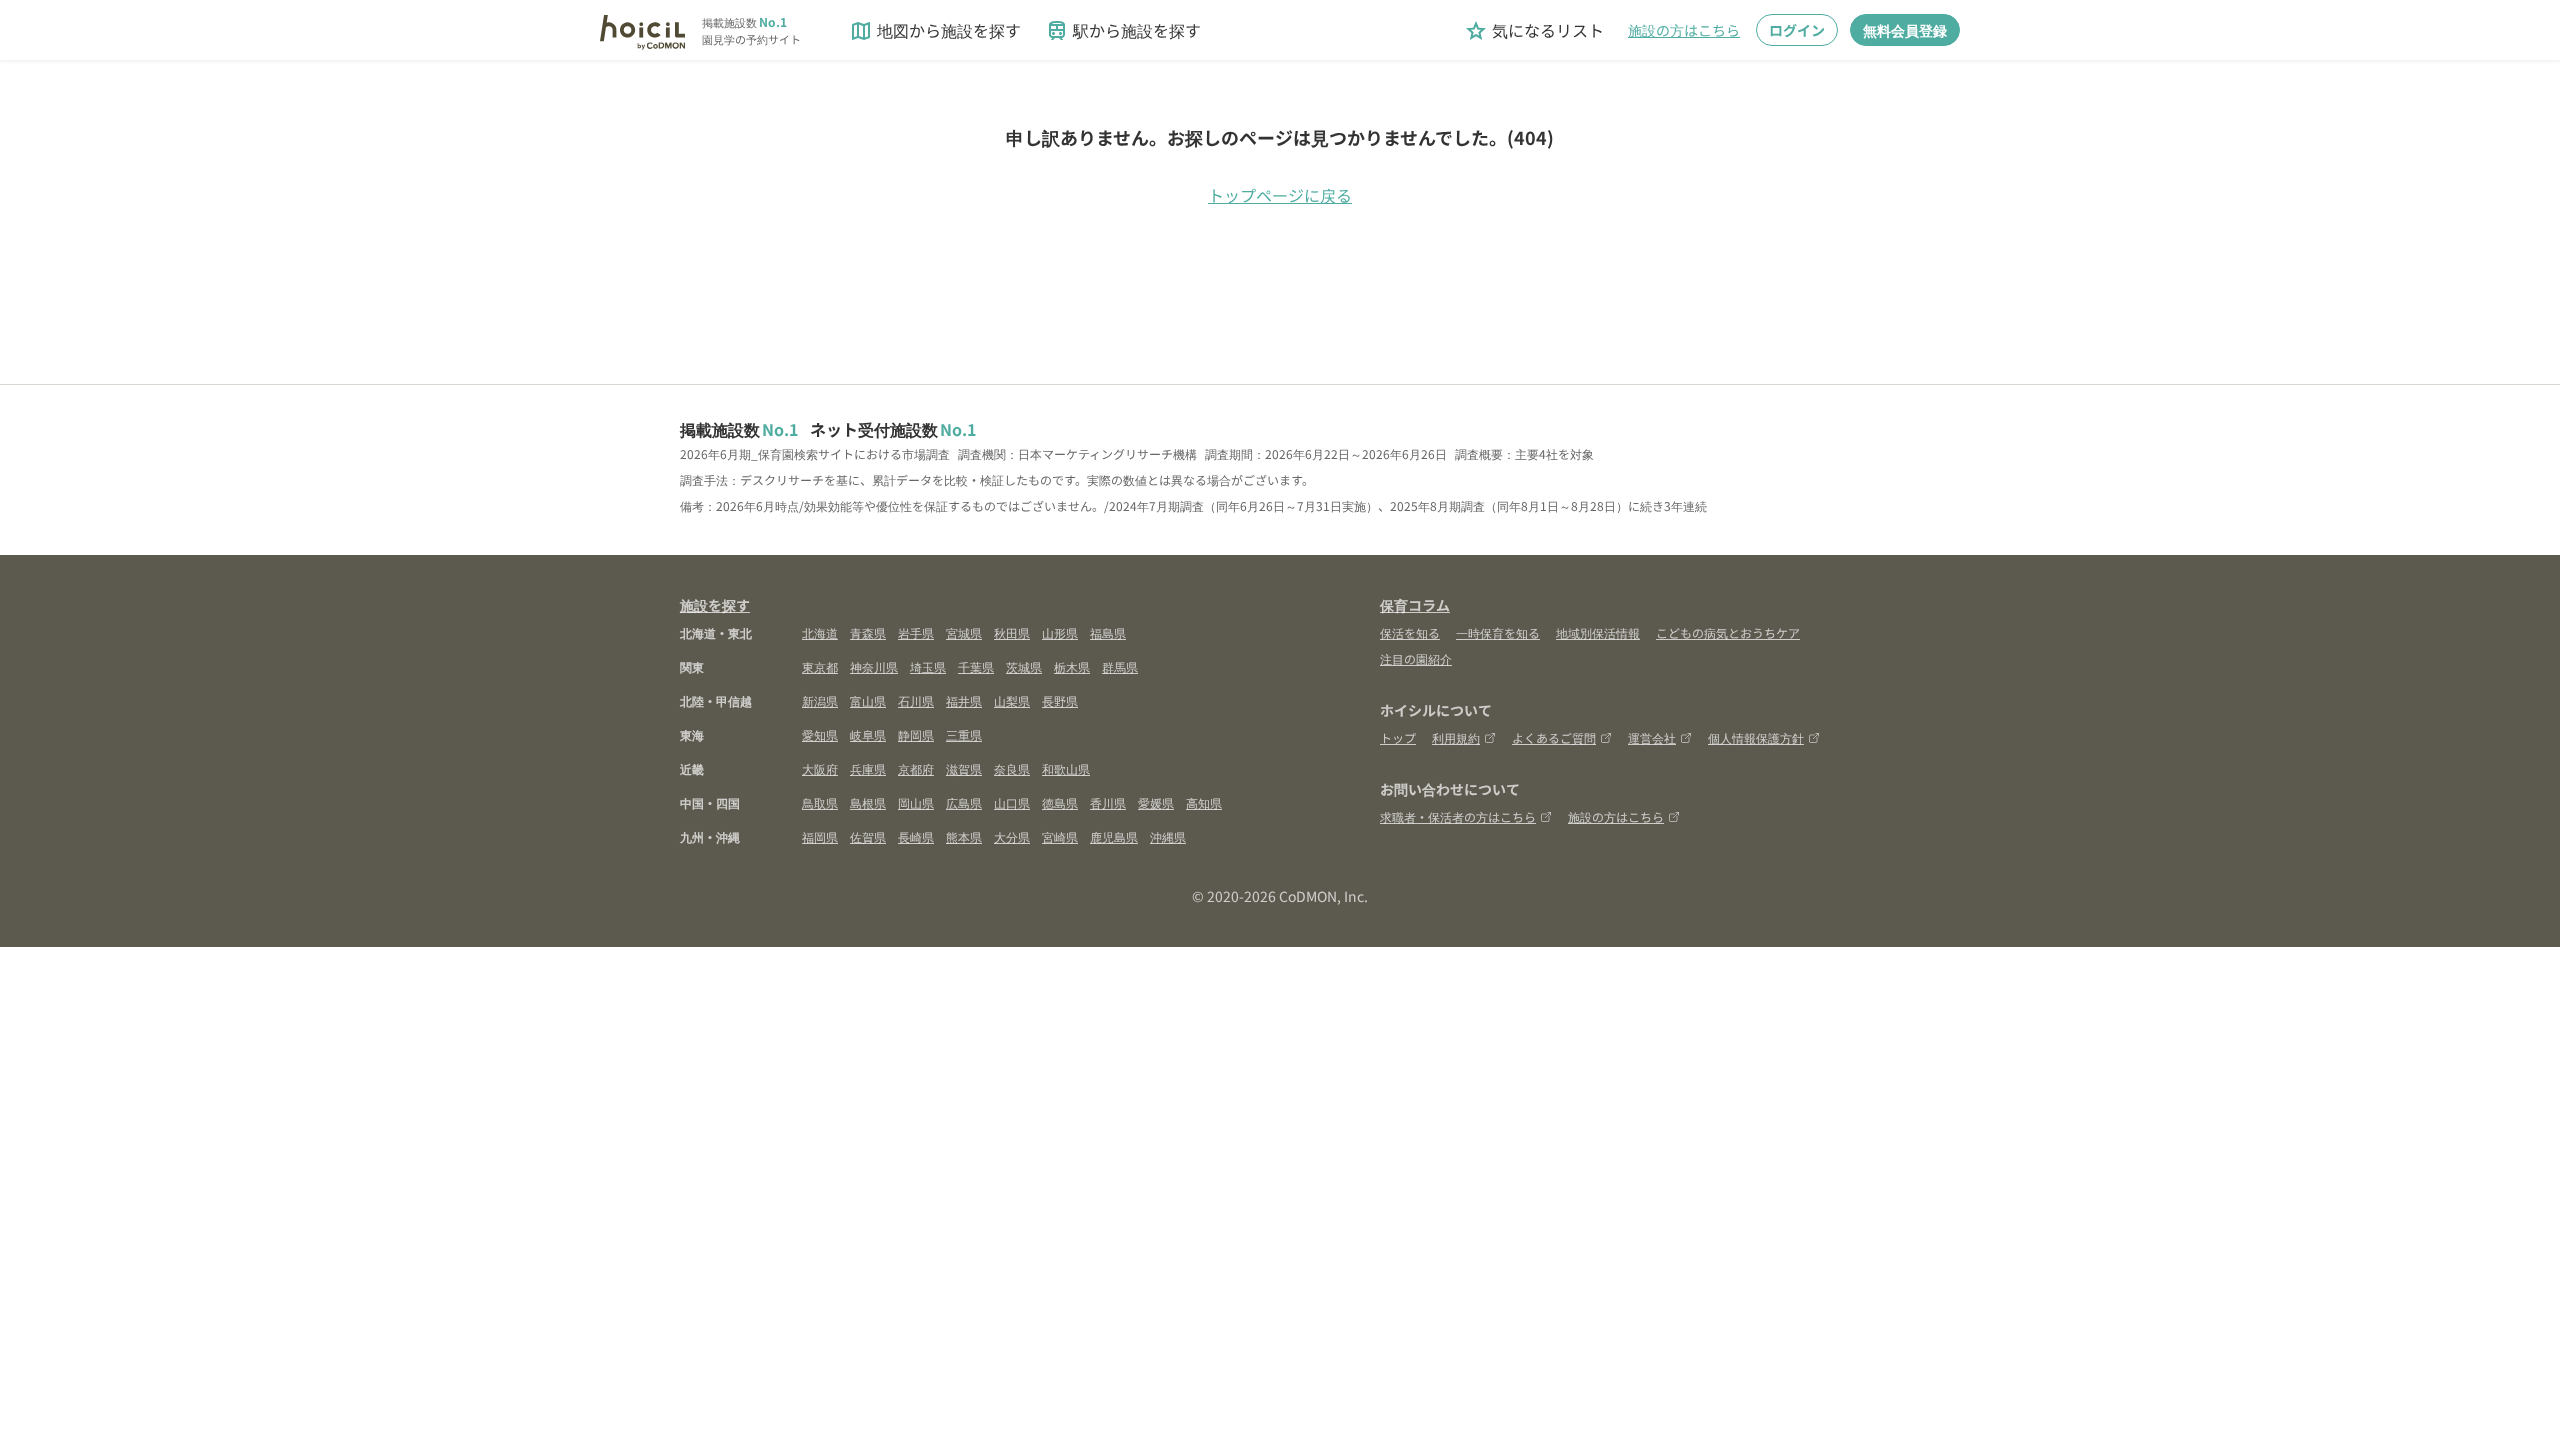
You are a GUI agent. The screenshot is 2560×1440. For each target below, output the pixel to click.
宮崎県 (1060, 836)
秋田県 (1012, 632)
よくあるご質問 (1554, 737)
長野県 (1060, 700)
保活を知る (1410, 632)
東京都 (820, 666)
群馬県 (1120, 666)
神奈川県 (874, 666)
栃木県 (1072, 666)
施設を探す (715, 605)
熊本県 (964, 836)
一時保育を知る (1498, 632)
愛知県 (820, 734)
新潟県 (820, 700)
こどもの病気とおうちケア (1728, 632)
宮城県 (964, 632)
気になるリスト (1534, 30)
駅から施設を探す (1123, 30)
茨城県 (1024, 666)
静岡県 (916, 734)
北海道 (820, 632)
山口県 (1012, 802)
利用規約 (1456, 737)
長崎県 (916, 836)
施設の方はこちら (1684, 30)
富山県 (868, 700)
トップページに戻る (1280, 195)
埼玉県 (928, 666)
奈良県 (1012, 768)
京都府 (916, 768)
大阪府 (820, 768)
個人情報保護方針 (1756, 737)
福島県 (1108, 632)
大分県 (1012, 836)
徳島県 (1060, 802)
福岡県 (820, 836)
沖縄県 (1168, 836)
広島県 (964, 802)
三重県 (964, 734)
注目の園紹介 (1416, 658)
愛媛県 (1156, 802)
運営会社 (1652, 737)
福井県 (964, 700)
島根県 (868, 802)
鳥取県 (820, 802)
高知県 (1204, 802)
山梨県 (1012, 700)
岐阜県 (868, 734)
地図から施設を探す (935, 30)
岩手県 (916, 632)
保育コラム (1415, 605)
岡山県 (916, 802)
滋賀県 (964, 768)
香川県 (1108, 802)
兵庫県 (868, 768)
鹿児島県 (1114, 836)
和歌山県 (1066, 768)
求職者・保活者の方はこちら (1458, 816)
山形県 (1060, 632)
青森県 (868, 632)
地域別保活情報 (1598, 632)
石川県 (916, 700)
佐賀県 (868, 836)
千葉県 (976, 666)
